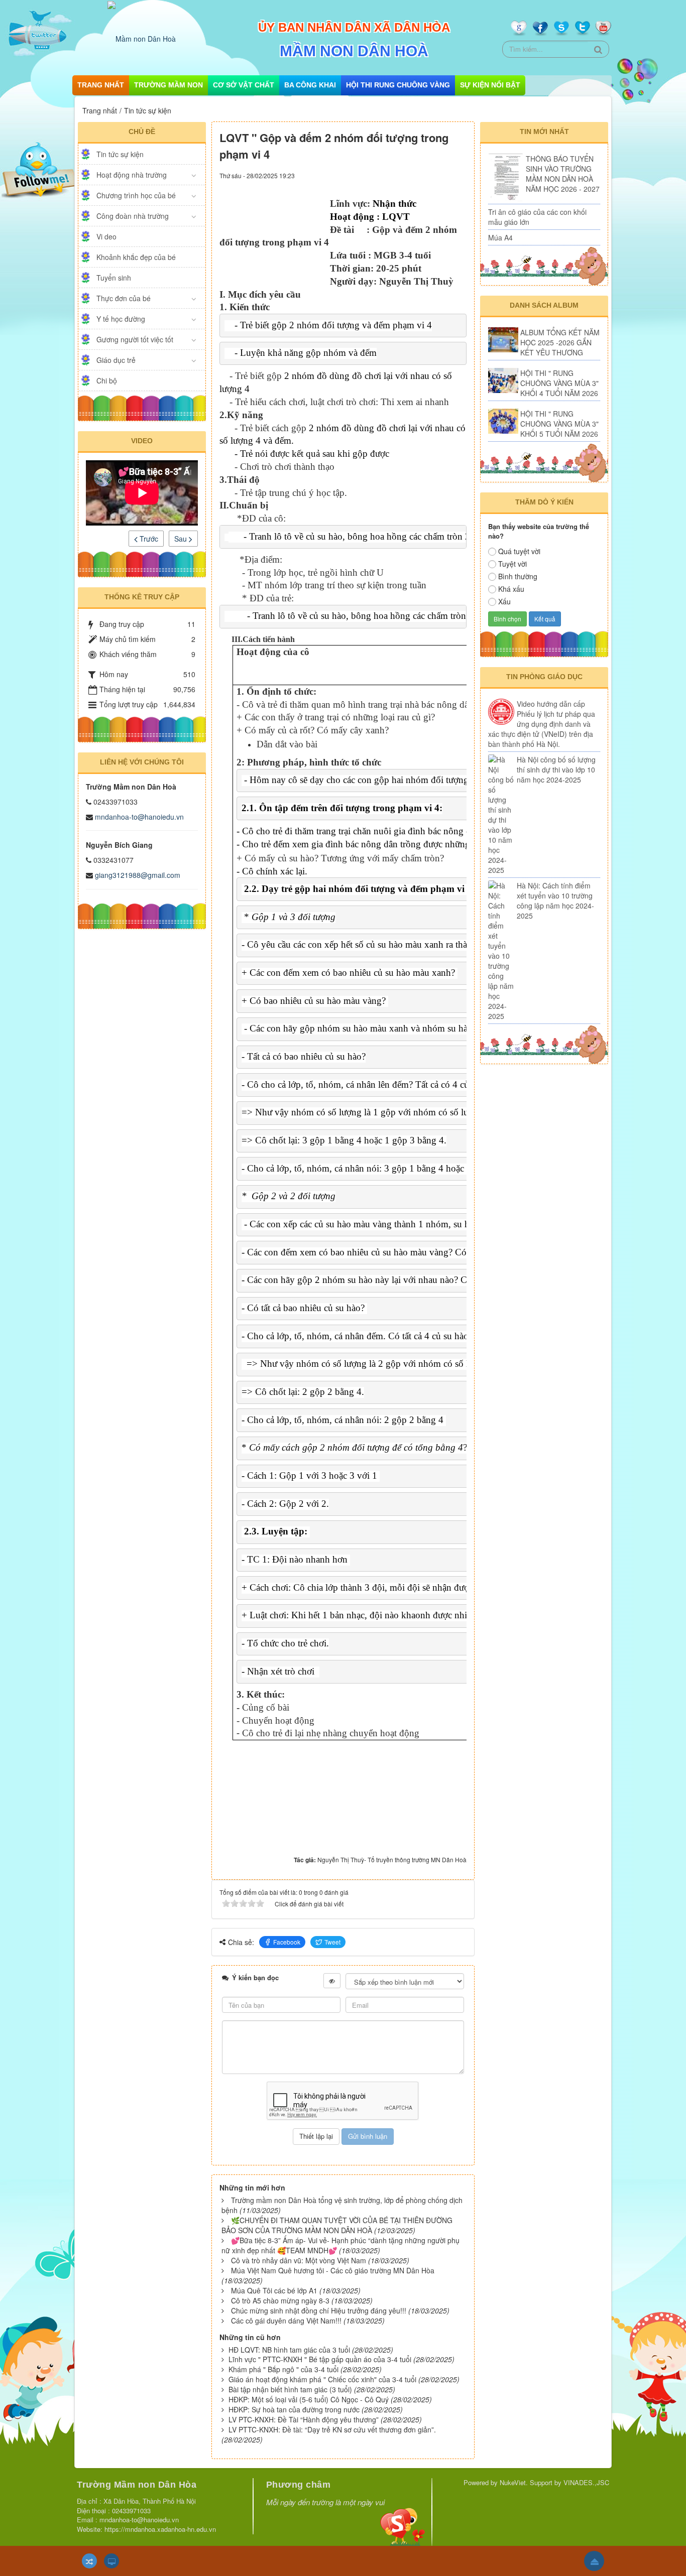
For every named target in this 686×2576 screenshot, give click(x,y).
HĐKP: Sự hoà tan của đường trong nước (294, 2409)
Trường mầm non (168, 85)
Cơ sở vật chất (244, 85)
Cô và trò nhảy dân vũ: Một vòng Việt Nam (299, 2260)
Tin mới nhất (544, 132)
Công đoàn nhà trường (133, 216)
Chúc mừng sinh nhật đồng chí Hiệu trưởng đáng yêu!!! (319, 2310)
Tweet (332, 1942)
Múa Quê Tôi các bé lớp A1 (274, 2290)
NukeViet (513, 2482)
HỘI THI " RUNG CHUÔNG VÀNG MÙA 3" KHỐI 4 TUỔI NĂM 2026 (559, 383)
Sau (182, 539)
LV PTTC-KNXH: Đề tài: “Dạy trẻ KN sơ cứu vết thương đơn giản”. (332, 2429)
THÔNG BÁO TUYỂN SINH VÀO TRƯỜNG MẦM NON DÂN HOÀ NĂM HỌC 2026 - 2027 (563, 174)
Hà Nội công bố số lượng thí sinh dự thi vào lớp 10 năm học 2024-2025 (556, 769)
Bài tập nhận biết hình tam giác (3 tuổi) (290, 2389)
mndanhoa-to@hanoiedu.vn (139, 817)
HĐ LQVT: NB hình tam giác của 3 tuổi (289, 2350)
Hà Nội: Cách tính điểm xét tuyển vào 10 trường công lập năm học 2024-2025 (555, 900)
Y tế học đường (121, 319)
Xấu (504, 601)
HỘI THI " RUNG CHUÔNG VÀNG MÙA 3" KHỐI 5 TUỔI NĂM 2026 (559, 424)
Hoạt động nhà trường (132, 175)
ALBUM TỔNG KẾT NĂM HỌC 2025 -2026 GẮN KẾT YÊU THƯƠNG (560, 342)
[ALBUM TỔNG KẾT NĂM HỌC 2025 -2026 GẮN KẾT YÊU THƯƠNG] (503, 340)
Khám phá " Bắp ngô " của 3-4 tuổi (283, 2369)
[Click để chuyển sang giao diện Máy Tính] (111, 2561)
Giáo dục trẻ (116, 360)
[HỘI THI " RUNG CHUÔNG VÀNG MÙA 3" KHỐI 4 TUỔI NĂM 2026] (503, 380)
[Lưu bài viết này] (459, 175)
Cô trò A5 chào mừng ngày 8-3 (280, 2300)
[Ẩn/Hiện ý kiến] (332, 1981)
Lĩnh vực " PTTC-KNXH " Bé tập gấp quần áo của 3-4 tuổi (320, 2359)
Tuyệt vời (512, 564)
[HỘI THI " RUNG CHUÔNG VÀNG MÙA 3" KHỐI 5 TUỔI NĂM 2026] (503, 421)
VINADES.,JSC (586, 2482)
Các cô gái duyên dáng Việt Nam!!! (286, 2321)
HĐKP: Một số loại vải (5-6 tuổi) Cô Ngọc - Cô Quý (309, 2399)
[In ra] (441, 175)
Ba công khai (310, 85)
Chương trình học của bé (136, 195)
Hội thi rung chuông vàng (398, 85)
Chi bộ (107, 380)
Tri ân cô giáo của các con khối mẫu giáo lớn (537, 217)
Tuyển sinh (114, 278)
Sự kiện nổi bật (490, 85)
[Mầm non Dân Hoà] (142, 38)
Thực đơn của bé (124, 298)
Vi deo (106, 236)
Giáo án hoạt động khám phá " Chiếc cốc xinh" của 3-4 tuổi (322, 2379)
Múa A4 (500, 237)
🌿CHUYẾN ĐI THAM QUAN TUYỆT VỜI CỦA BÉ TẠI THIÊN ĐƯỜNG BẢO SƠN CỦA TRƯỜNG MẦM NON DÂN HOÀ (337, 2225)
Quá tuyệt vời (519, 551)
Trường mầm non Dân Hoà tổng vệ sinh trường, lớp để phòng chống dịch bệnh (342, 2205)
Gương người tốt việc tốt (135, 339)
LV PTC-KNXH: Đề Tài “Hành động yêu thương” (304, 2419)
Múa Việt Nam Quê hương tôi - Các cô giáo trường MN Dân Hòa (333, 2270)
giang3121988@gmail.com (138, 875)
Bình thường (518, 576)
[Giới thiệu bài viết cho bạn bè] (427, 175)
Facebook (287, 1942)
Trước (148, 539)
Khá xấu (511, 589)
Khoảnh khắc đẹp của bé (136, 257)
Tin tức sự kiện (120, 154)
